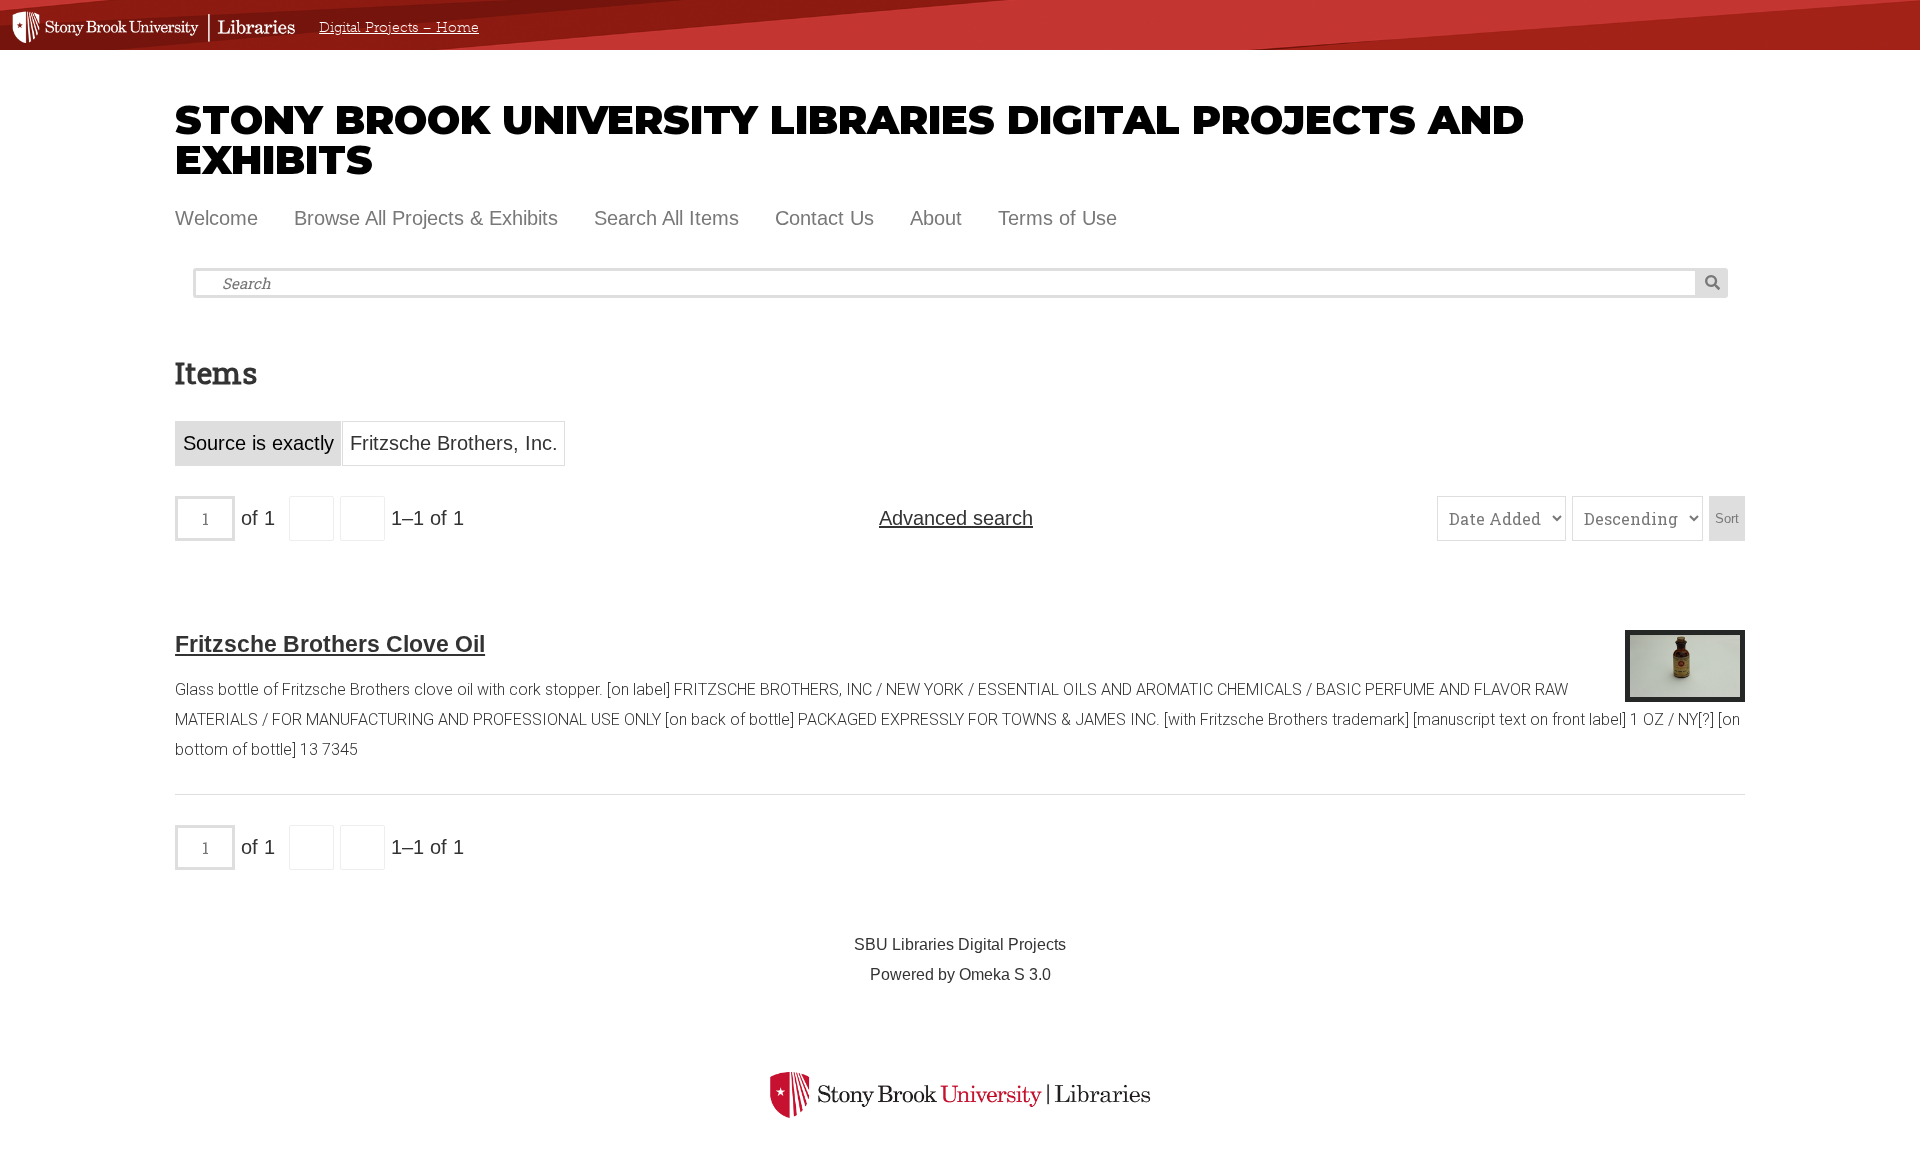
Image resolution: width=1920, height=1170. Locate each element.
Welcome (216, 218)
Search (1712, 283)
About (936, 218)
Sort (1727, 518)
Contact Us (824, 218)
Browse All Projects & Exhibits (426, 218)
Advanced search (956, 518)
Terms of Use (1057, 218)
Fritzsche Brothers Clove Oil (330, 644)
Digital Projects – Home (399, 27)
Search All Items (666, 218)
